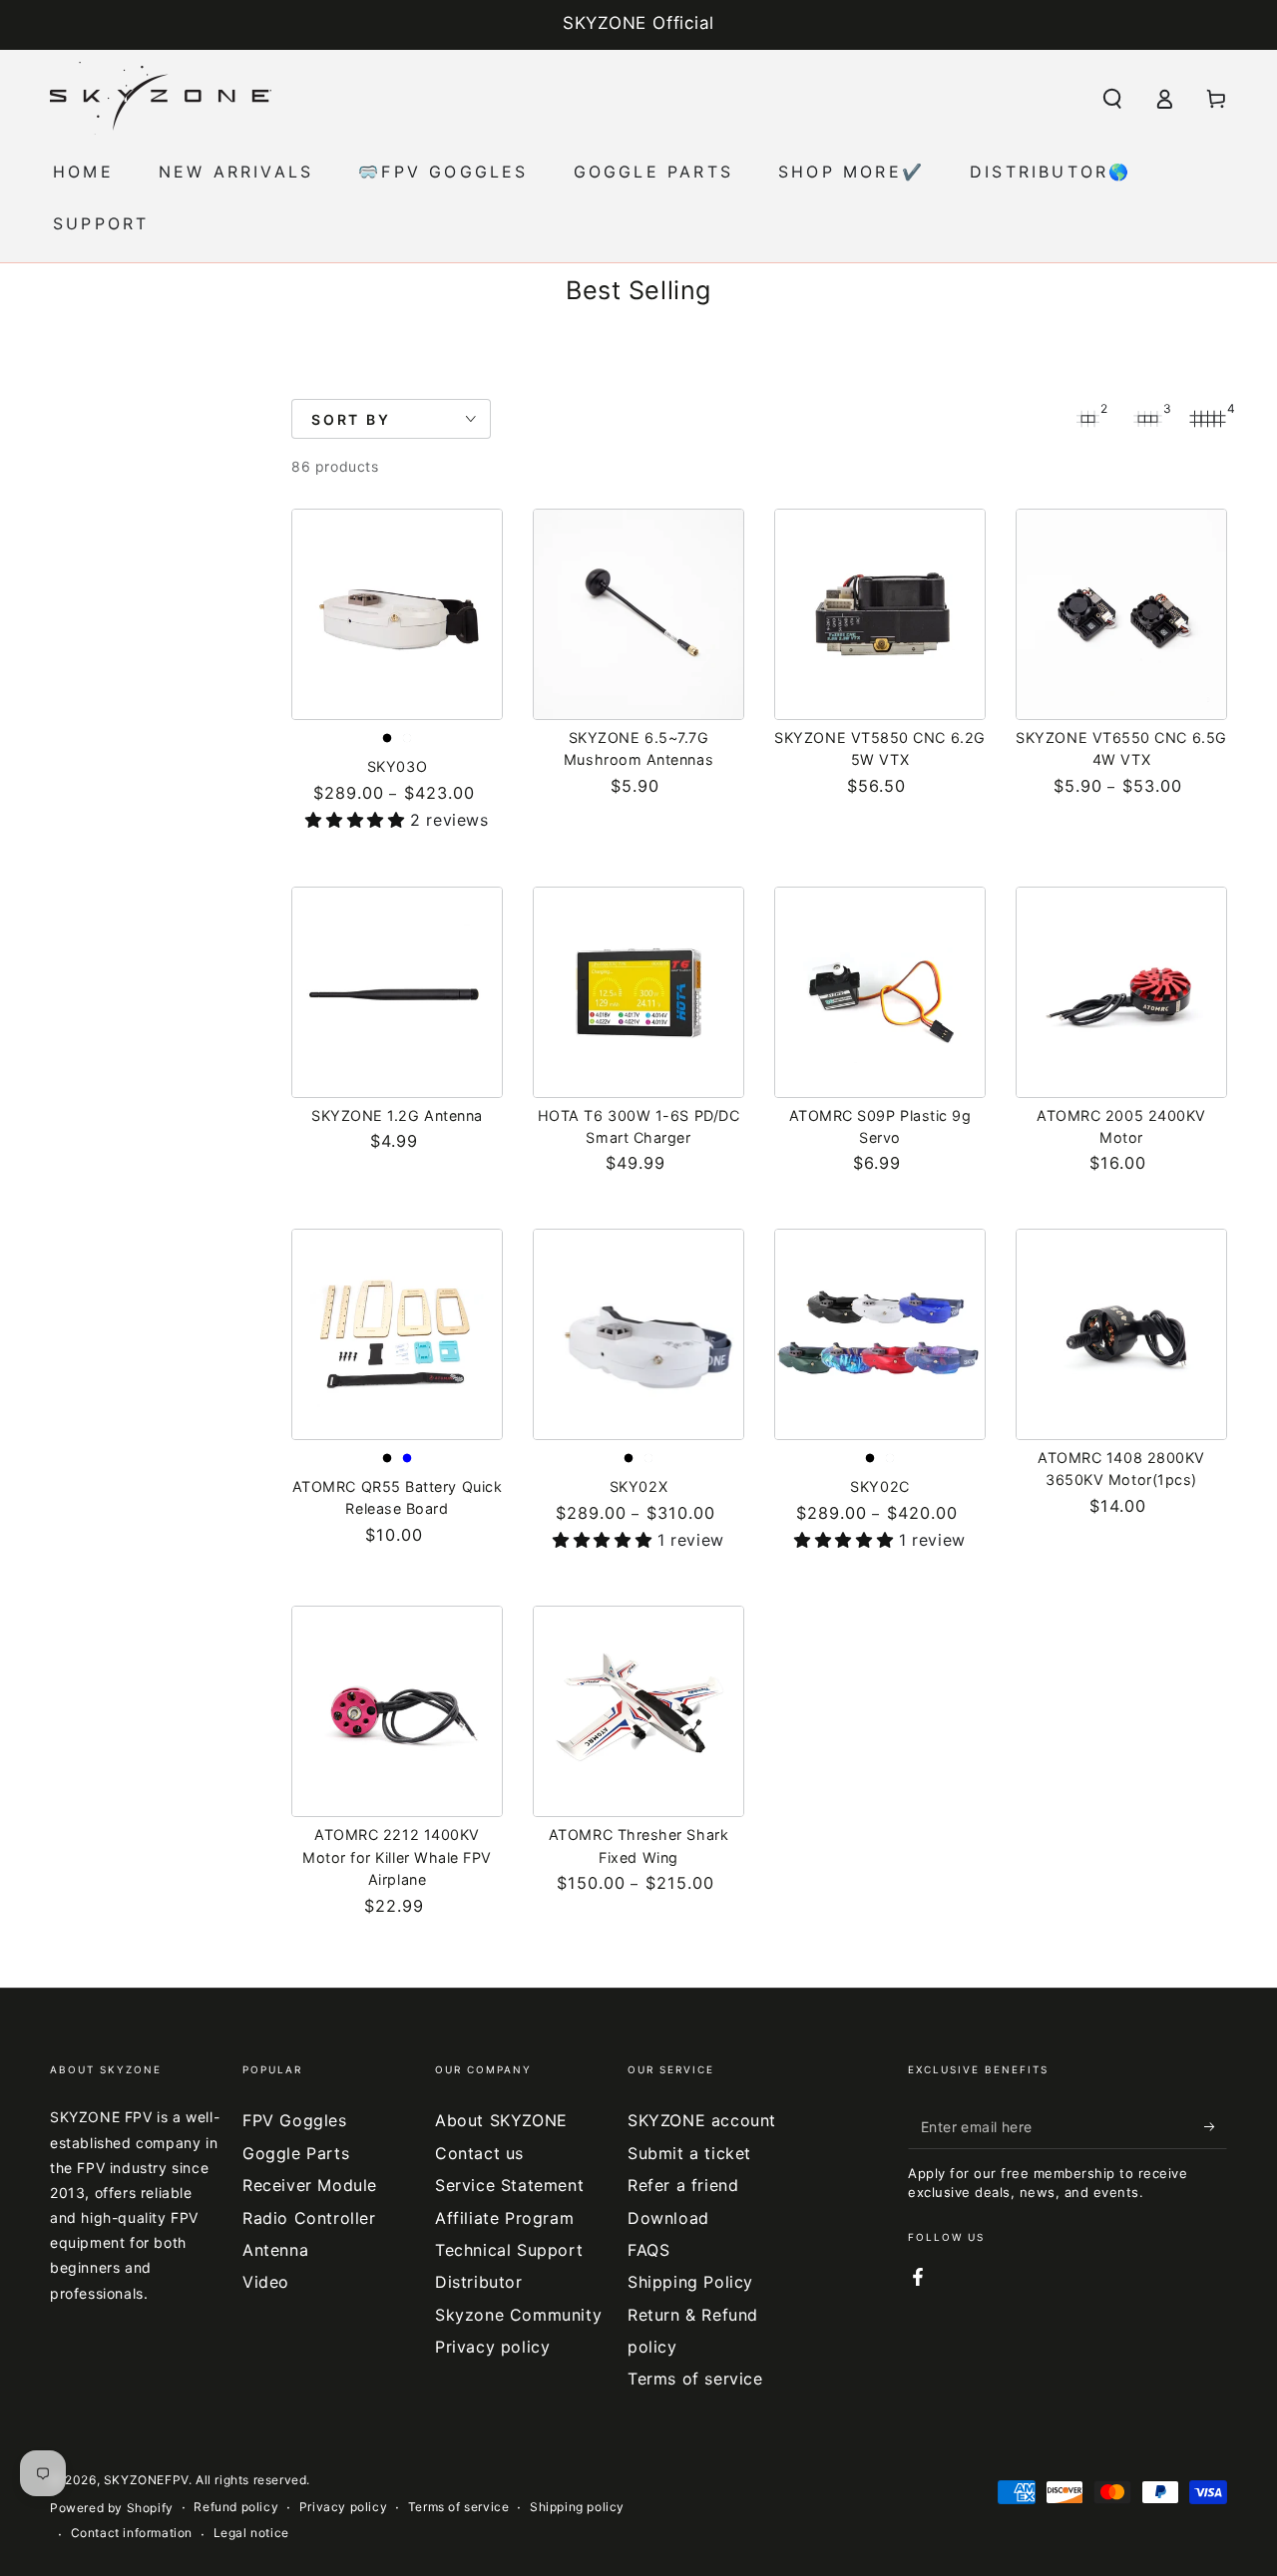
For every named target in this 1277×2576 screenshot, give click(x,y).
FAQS (648, 2250)
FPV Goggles (295, 2120)
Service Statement (509, 2185)
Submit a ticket (689, 2153)
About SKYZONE (501, 2120)
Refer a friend (683, 2185)
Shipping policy (577, 2507)
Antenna (275, 2250)
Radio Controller (309, 2218)
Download (668, 2218)
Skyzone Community (518, 2315)
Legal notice (251, 2533)
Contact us (479, 2153)
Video (266, 2282)
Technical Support (509, 2250)
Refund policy (236, 2507)
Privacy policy (492, 2347)
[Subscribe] (1216, 2126)
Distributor (479, 2282)
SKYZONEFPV (146, 2480)
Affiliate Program (504, 2218)
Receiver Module (310, 2185)
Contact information (132, 2533)
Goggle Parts (296, 2153)
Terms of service (695, 2379)
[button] (1112, 99)
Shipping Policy (690, 2282)
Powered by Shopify (112, 2508)
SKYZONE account (702, 2120)
